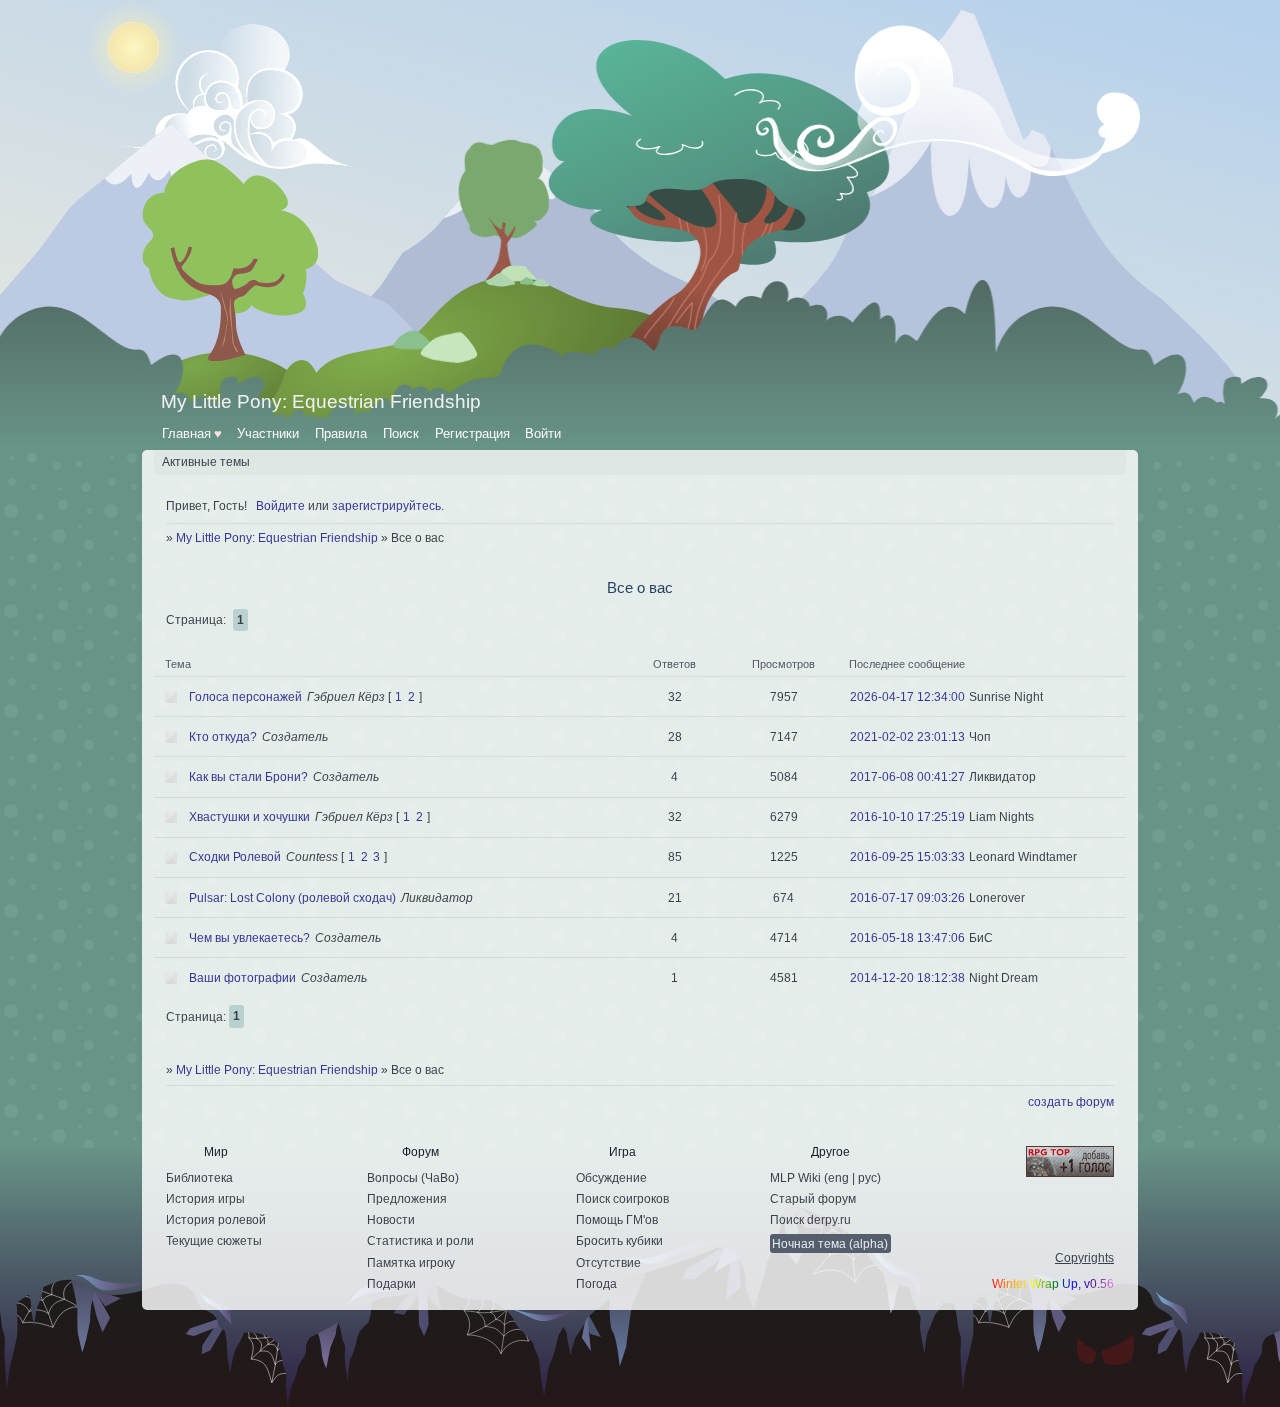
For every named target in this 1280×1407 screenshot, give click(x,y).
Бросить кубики (619, 1241)
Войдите (280, 506)
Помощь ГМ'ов (617, 1220)
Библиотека (199, 1178)
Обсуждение (611, 1178)
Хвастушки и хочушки (249, 817)
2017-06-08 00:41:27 (907, 777)
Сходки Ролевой (235, 857)
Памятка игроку (411, 1263)
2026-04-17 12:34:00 (907, 697)
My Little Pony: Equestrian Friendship (277, 538)
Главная (192, 433)
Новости (391, 1220)
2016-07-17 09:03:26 (907, 898)
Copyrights (1084, 1258)
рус (867, 1178)
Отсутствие (608, 1263)
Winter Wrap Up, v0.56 (1053, 1284)
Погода (596, 1284)
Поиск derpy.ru (810, 1220)
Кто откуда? (223, 737)
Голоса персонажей (245, 697)
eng (838, 1178)
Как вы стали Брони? (248, 777)
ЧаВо (440, 1178)
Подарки (391, 1284)
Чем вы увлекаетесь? (249, 938)
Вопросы (392, 1178)
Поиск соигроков (622, 1199)
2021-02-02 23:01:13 (907, 737)
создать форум (1071, 1102)
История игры (205, 1199)
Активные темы (206, 462)
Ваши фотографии (242, 978)
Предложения (407, 1199)
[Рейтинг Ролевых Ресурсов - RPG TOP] (1053, 1163)
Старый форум (813, 1199)
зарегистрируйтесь (386, 506)
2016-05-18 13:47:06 (907, 938)
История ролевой (216, 1220)
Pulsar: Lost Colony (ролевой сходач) (292, 898)
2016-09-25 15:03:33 (907, 857)
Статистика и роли (420, 1241)
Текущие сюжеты (214, 1241)
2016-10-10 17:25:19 (907, 817)
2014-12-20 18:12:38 (907, 978)
